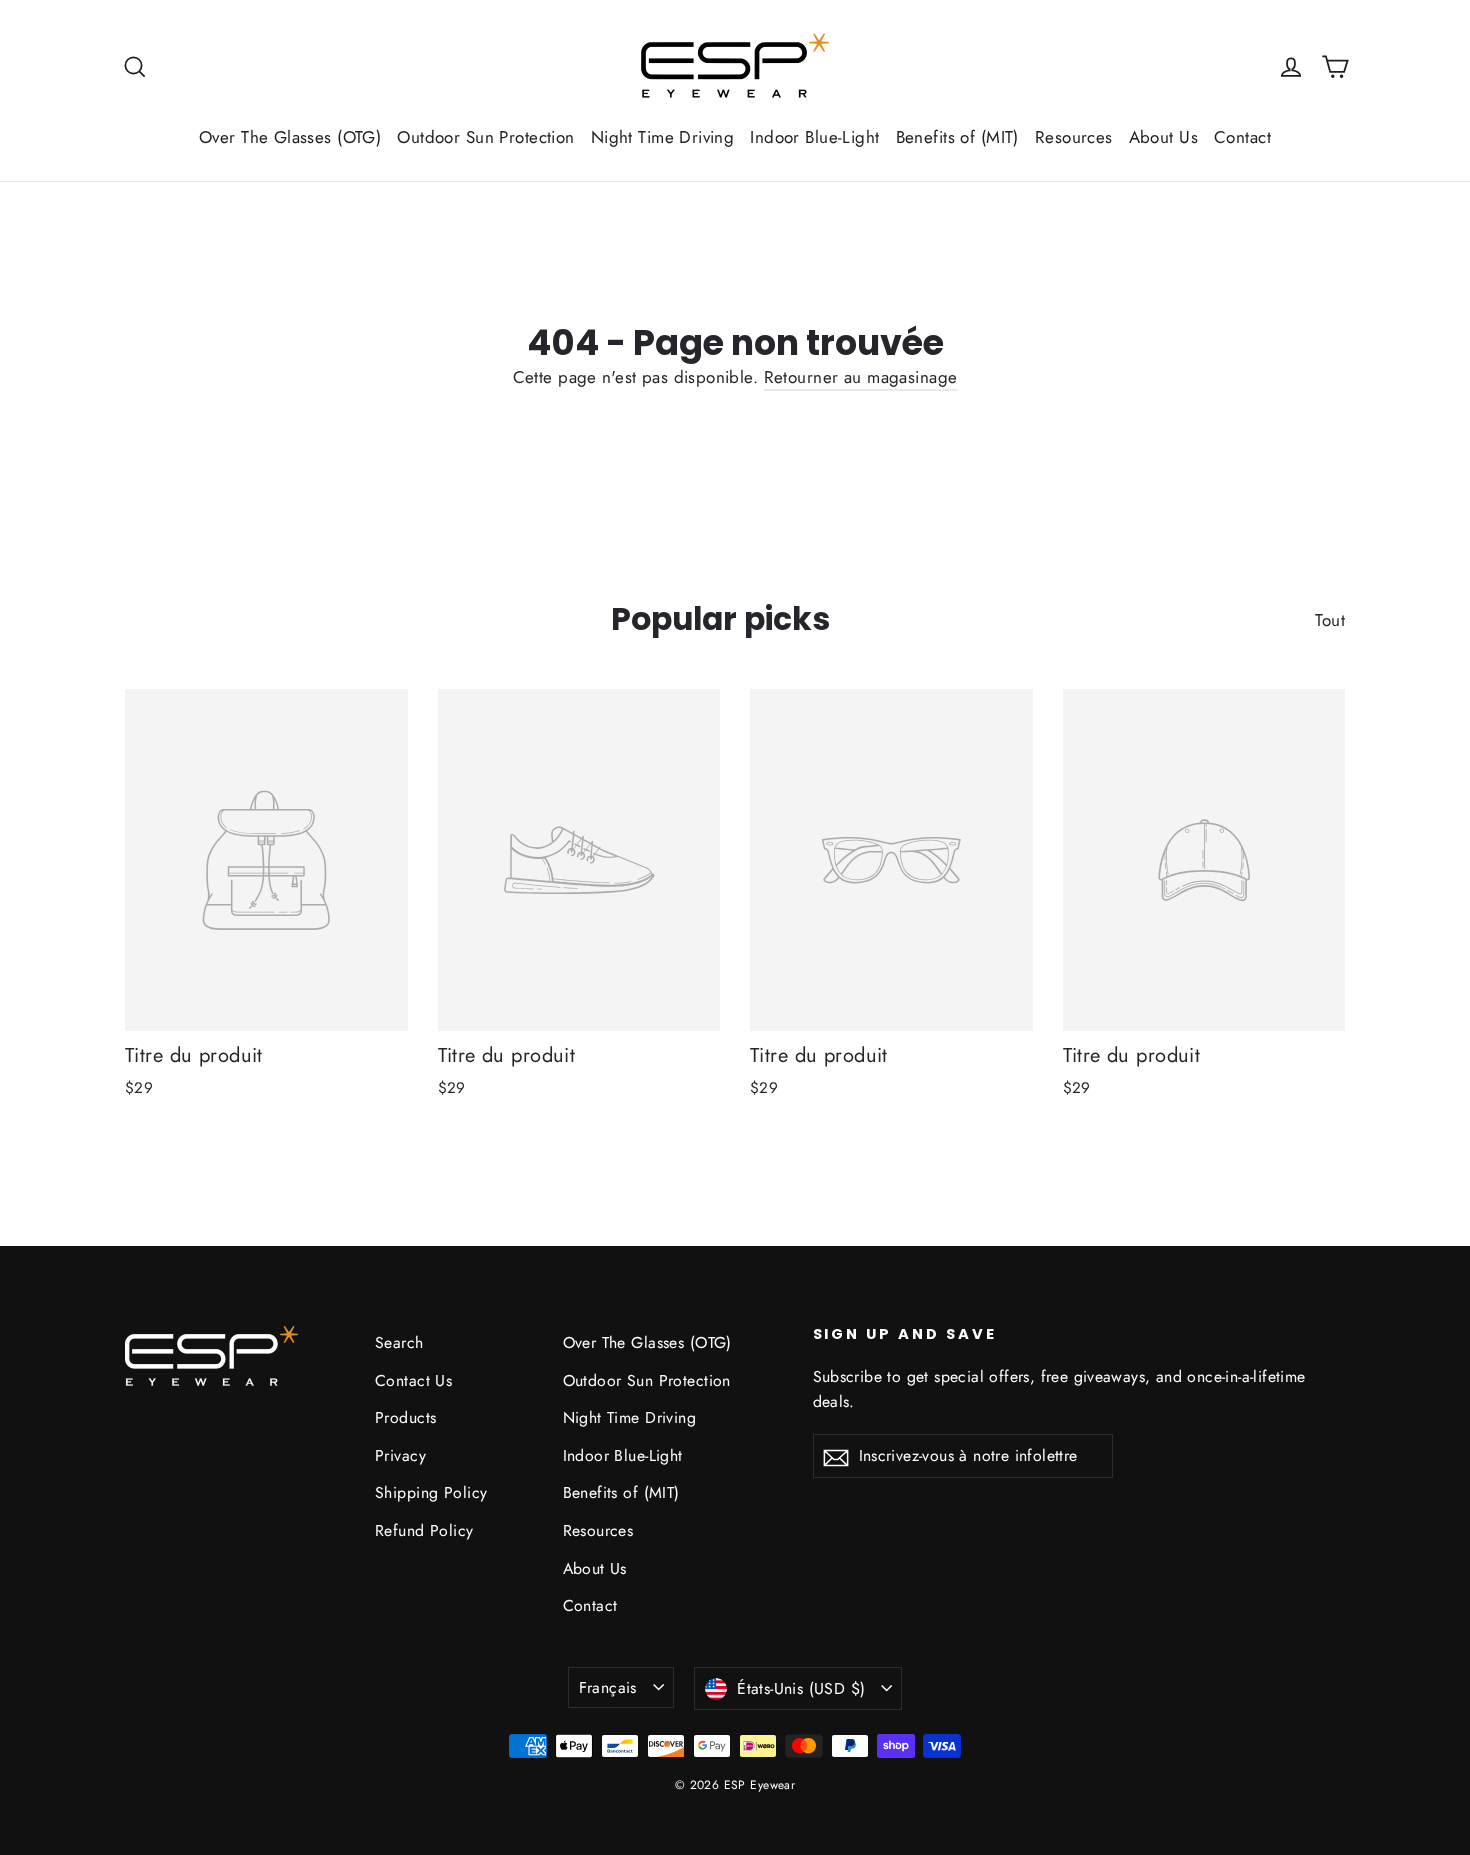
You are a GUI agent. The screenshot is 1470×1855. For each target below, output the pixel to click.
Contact (1242, 137)
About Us (1163, 137)
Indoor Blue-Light (814, 137)
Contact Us (413, 1380)
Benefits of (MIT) (957, 137)
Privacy (400, 1455)
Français (608, 1687)
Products (405, 1417)
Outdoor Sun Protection (485, 137)
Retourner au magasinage (861, 377)
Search (399, 1342)
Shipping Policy (431, 1492)
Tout (1330, 620)
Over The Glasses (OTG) (290, 137)
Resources (1074, 137)
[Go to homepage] (735, 66)
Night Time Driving (663, 137)
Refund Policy (424, 1530)
